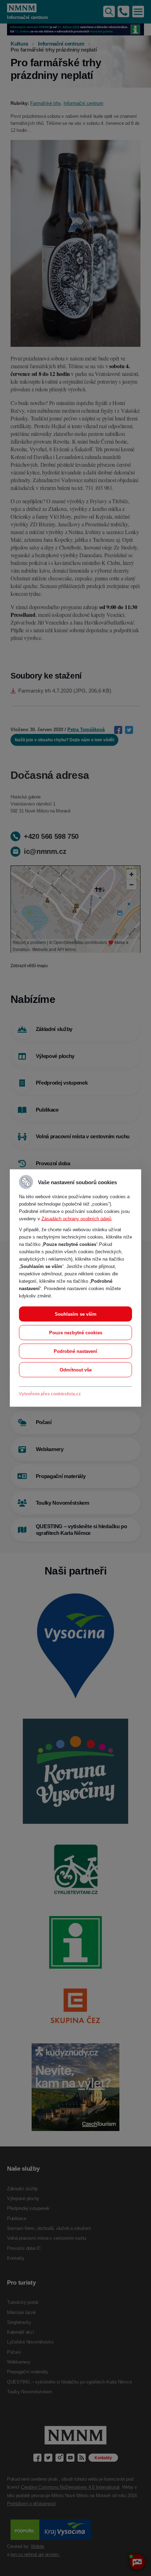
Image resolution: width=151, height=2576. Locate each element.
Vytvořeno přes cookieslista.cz (50, 1394)
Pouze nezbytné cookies (76, 1333)
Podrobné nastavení (75, 1351)
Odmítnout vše (76, 1370)
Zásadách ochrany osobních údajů (76, 1219)
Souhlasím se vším (76, 1314)
